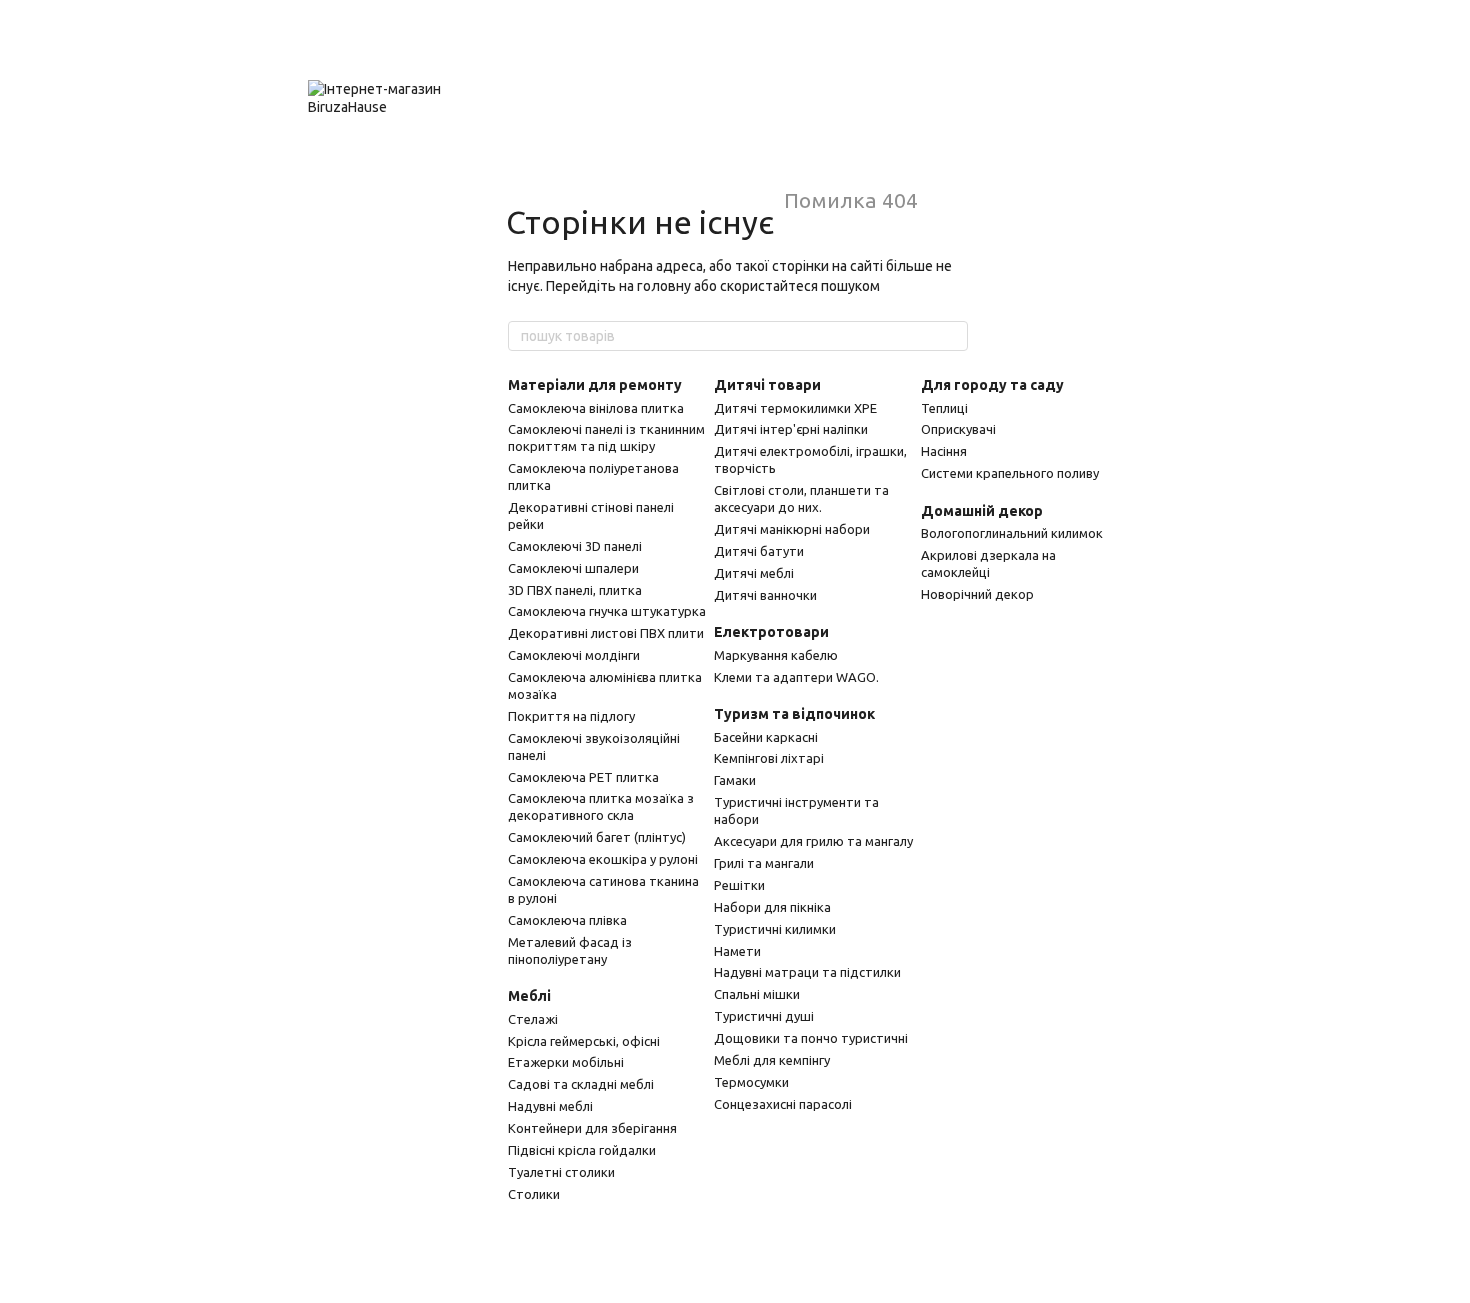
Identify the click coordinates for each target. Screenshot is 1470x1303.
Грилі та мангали (764, 863)
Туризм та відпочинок (794, 714)
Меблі (529, 996)
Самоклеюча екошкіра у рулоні (603, 859)
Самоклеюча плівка (567, 920)
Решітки (739, 885)
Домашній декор (982, 511)
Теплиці (944, 408)
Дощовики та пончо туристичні (811, 1038)
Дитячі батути (759, 551)
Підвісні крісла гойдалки (582, 1150)
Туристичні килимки (775, 929)
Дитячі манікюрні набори (792, 529)
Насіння (944, 451)
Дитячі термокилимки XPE (795, 408)
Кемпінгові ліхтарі (769, 758)
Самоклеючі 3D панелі (575, 546)
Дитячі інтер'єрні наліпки (791, 429)
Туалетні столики (561, 1172)
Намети (737, 951)
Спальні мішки (757, 994)
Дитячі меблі (754, 573)
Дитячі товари (767, 385)
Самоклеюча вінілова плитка (596, 408)
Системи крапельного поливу (1010, 473)
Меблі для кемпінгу (772, 1060)
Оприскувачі (958, 429)
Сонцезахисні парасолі (783, 1104)
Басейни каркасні (766, 737)
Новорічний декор (977, 594)
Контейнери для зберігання (592, 1128)
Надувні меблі (550, 1106)
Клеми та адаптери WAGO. (796, 677)
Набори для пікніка (772, 907)
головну (664, 286)
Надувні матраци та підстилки (807, 972)
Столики (534, 1194)
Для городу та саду (992, 385)
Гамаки (735, 780)
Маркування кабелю (776, 655)
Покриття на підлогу (571, 716)
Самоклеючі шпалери (573, 568)
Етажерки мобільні (566, 1062)
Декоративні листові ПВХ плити (606, 633)
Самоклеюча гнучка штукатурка (607, 611)
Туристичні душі (764, 1016)
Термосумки (751, 1082)
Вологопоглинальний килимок (1012, 533)
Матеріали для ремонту (595, 385)
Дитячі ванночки (765, 595)
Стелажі (533, 1019)
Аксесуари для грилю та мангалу (813, 841)
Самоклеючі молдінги (574, 655)
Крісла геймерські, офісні (584, 1041)
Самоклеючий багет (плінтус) (597, 837)
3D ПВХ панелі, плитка (575, 590)
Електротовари (771, 632)
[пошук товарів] (952, 336)
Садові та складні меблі (581, 1084)
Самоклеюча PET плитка (583, 777)
